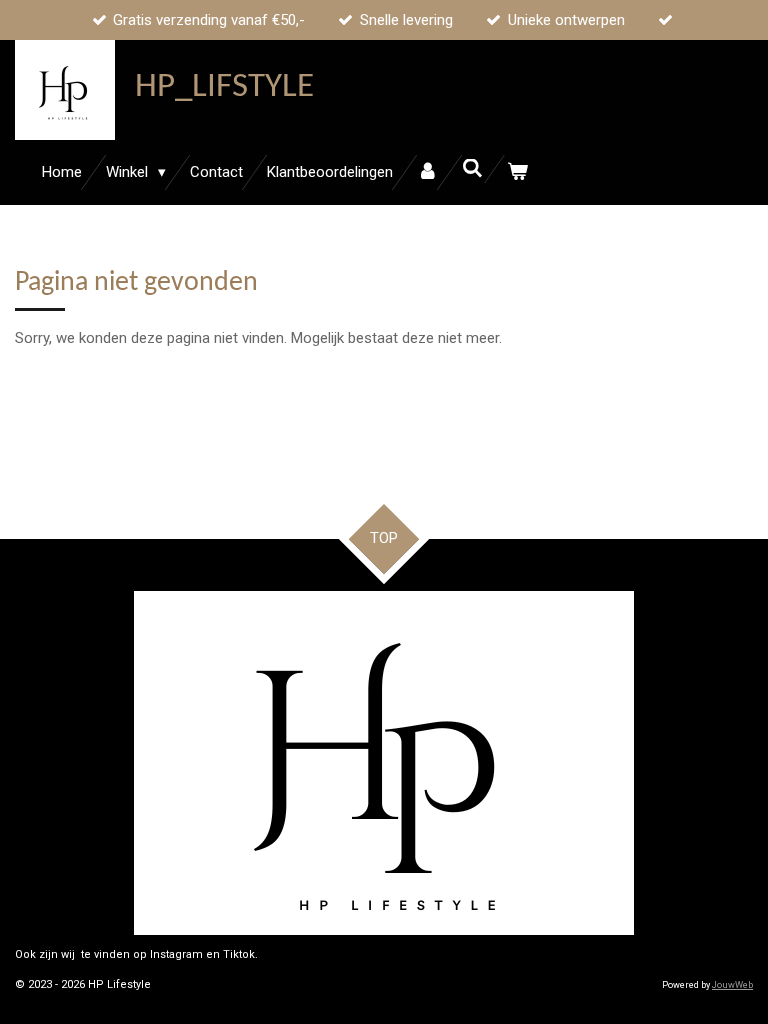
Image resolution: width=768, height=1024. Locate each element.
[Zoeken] (472, 169)
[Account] (427, 172)
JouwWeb (732, 985)
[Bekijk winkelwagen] (517, 172)
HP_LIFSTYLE (224, 87)
